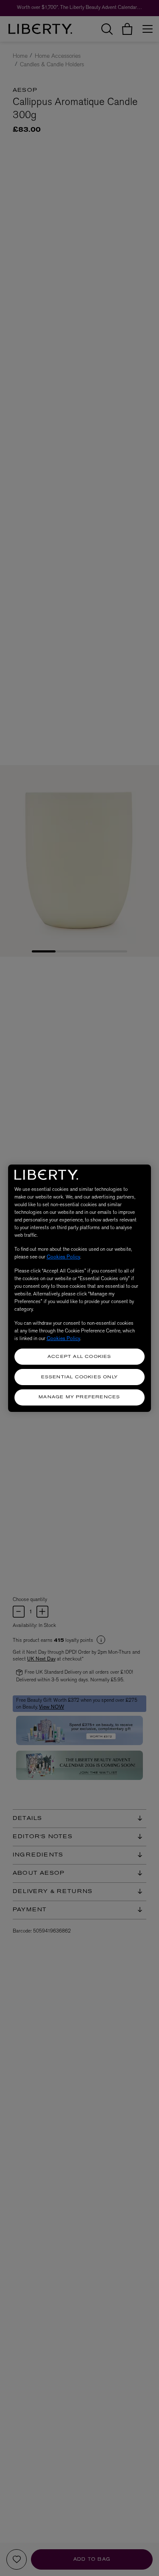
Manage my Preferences (79, 1397)
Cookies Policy (63, 1257)
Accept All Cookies (79, 1357)
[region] (80, 1288)
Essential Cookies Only (79, 1377)
